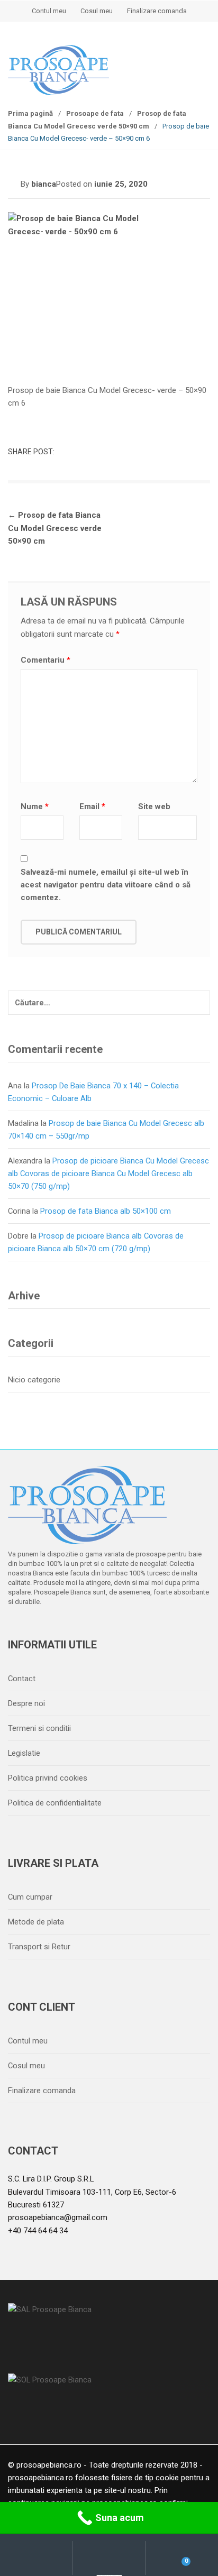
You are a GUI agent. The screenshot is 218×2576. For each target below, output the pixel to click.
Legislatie (24, 1753)
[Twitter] (41, 1629)
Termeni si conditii (39, 1728)
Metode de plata (36, 1922)
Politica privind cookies (48, 1778)
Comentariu (46, 660)
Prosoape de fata (95, 113)
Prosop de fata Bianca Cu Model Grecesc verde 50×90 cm (55, 528)
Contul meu (49, 11)
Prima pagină (30, 113)
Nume (35, 806)
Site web (154, 806)
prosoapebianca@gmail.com (58, 2217)
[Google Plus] (86, 1629)
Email (92, 806)
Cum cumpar (30, 1897)
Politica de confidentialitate (55, 1803)
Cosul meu (97, 11)
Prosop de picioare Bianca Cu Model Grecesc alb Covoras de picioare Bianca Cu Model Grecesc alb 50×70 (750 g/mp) (108, 1174)
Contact (22, 1679)
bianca (44, 184)
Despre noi (26, 1703)
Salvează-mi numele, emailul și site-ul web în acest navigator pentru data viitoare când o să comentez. (106, 885)
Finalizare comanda (157, 11)
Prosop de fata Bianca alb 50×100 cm (106, 1211)
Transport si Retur (39, 1947)
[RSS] (130, 1629)
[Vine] (63, 1629)
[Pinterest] (108, 1629)
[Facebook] (19, 1629)
